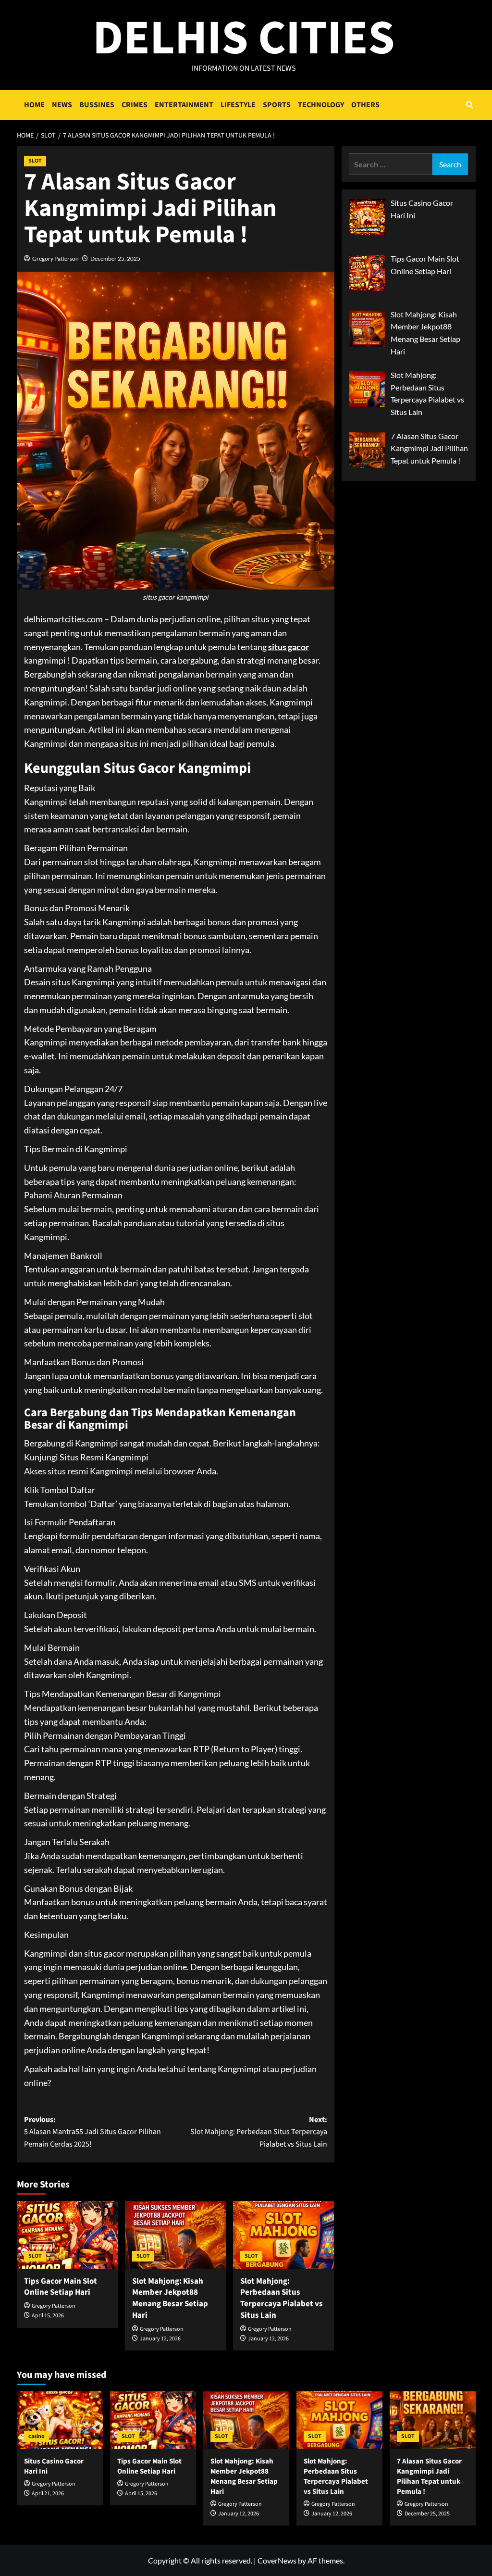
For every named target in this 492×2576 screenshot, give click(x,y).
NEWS (62, 105)
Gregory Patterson (55, 258)
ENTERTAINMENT (184, 105)
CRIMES (135, 105)
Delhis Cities (244, 38)
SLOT (35, 161)
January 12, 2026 (160, 2339)
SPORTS (277, 105)
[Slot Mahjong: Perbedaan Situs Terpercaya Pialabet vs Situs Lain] (283, 2235)
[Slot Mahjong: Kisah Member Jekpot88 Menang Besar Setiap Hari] (175, 2235)
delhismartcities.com (63, 619)
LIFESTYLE (238, 105)
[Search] (470, 105)
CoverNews (277, 2560)
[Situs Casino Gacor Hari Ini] (60, 2420)
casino (37, 2436)
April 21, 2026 (48, 2494)
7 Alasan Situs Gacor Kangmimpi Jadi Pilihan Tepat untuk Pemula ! (429, 2476)
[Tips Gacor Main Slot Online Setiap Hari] (67, 2235)
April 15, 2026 (48, 2316)
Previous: (92, 2132)
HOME (34, 105)
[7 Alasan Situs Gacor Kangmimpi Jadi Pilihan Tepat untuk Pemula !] (433, 2420)
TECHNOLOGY (321, 105)
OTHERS (365, 105)
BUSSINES (97, 105)
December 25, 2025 (115, 258)
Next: (259, 2132)
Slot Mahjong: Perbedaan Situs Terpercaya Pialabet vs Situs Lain (282, 2298)
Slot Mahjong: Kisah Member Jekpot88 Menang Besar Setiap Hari (170, 2298)
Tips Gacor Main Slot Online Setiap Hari (61, 2287)
